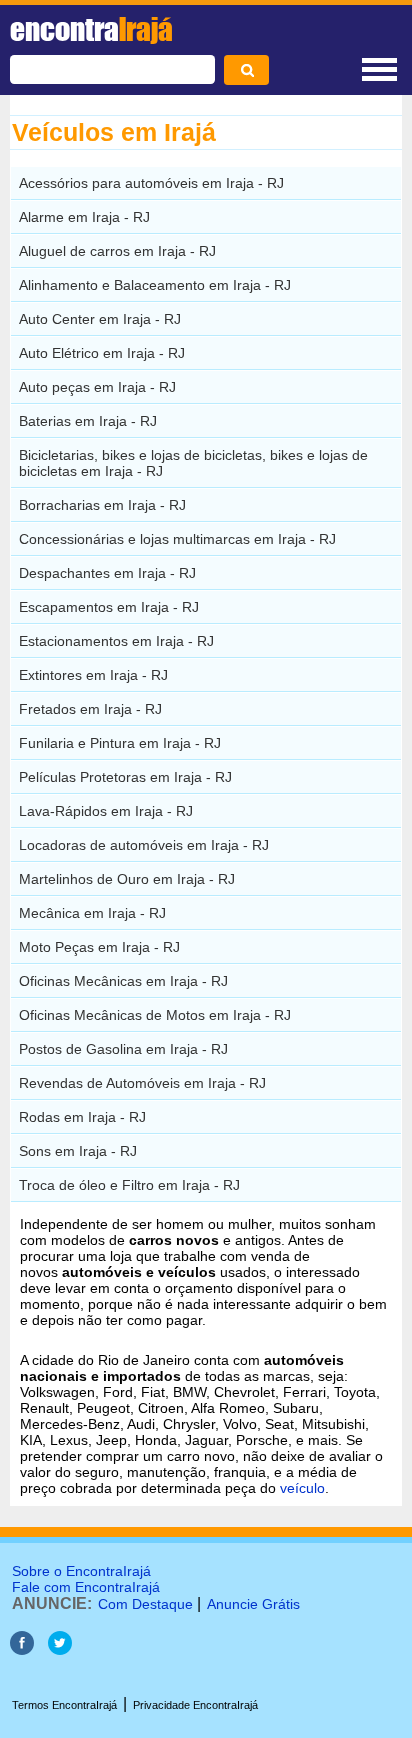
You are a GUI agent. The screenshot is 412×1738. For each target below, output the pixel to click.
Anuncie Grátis (253, 1604)
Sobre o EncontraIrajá (81, 1571)
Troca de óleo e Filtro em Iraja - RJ (129, 1185)
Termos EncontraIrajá (64, 1705)
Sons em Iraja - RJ (78, 1151)
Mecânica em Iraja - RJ (92, 913)
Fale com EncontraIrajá (86, 1587)
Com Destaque (145, 1604)
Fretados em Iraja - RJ (90, 709)
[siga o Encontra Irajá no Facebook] (22, 1649)
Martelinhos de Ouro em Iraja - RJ (127, 879)
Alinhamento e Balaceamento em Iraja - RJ (155, 285)
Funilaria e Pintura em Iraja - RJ (120, 743)
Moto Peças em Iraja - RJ (99, 947)
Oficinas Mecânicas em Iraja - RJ (123, 981)
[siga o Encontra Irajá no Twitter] (60, 1649)
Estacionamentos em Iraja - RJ (116, 641)
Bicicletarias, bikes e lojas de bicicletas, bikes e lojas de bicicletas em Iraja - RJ (193, 463)
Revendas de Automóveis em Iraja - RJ (142, 1083)
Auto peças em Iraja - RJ (97, 387)
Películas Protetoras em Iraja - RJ (125, 777)
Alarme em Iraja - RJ (84, 217)
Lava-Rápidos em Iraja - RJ (106, 811)
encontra (91, 29)
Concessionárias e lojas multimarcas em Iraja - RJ (177, 539)
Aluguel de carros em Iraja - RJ (117, 251)
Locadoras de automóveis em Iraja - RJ (144, 845)
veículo (302, 1488)
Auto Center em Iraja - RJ (100, 319)
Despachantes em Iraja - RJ (107, 573)
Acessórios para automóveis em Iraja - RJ (151, 183)
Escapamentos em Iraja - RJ (109, 607)
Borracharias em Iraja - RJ (102, 505)
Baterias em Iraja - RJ (88, 421)
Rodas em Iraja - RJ (82, 1117)
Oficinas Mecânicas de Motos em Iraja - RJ (155, 1015)
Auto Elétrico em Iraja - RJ (102, 353)
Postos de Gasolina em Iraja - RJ (123, 1049)
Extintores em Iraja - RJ (93, 675)
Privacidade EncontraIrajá (195, 1705)
